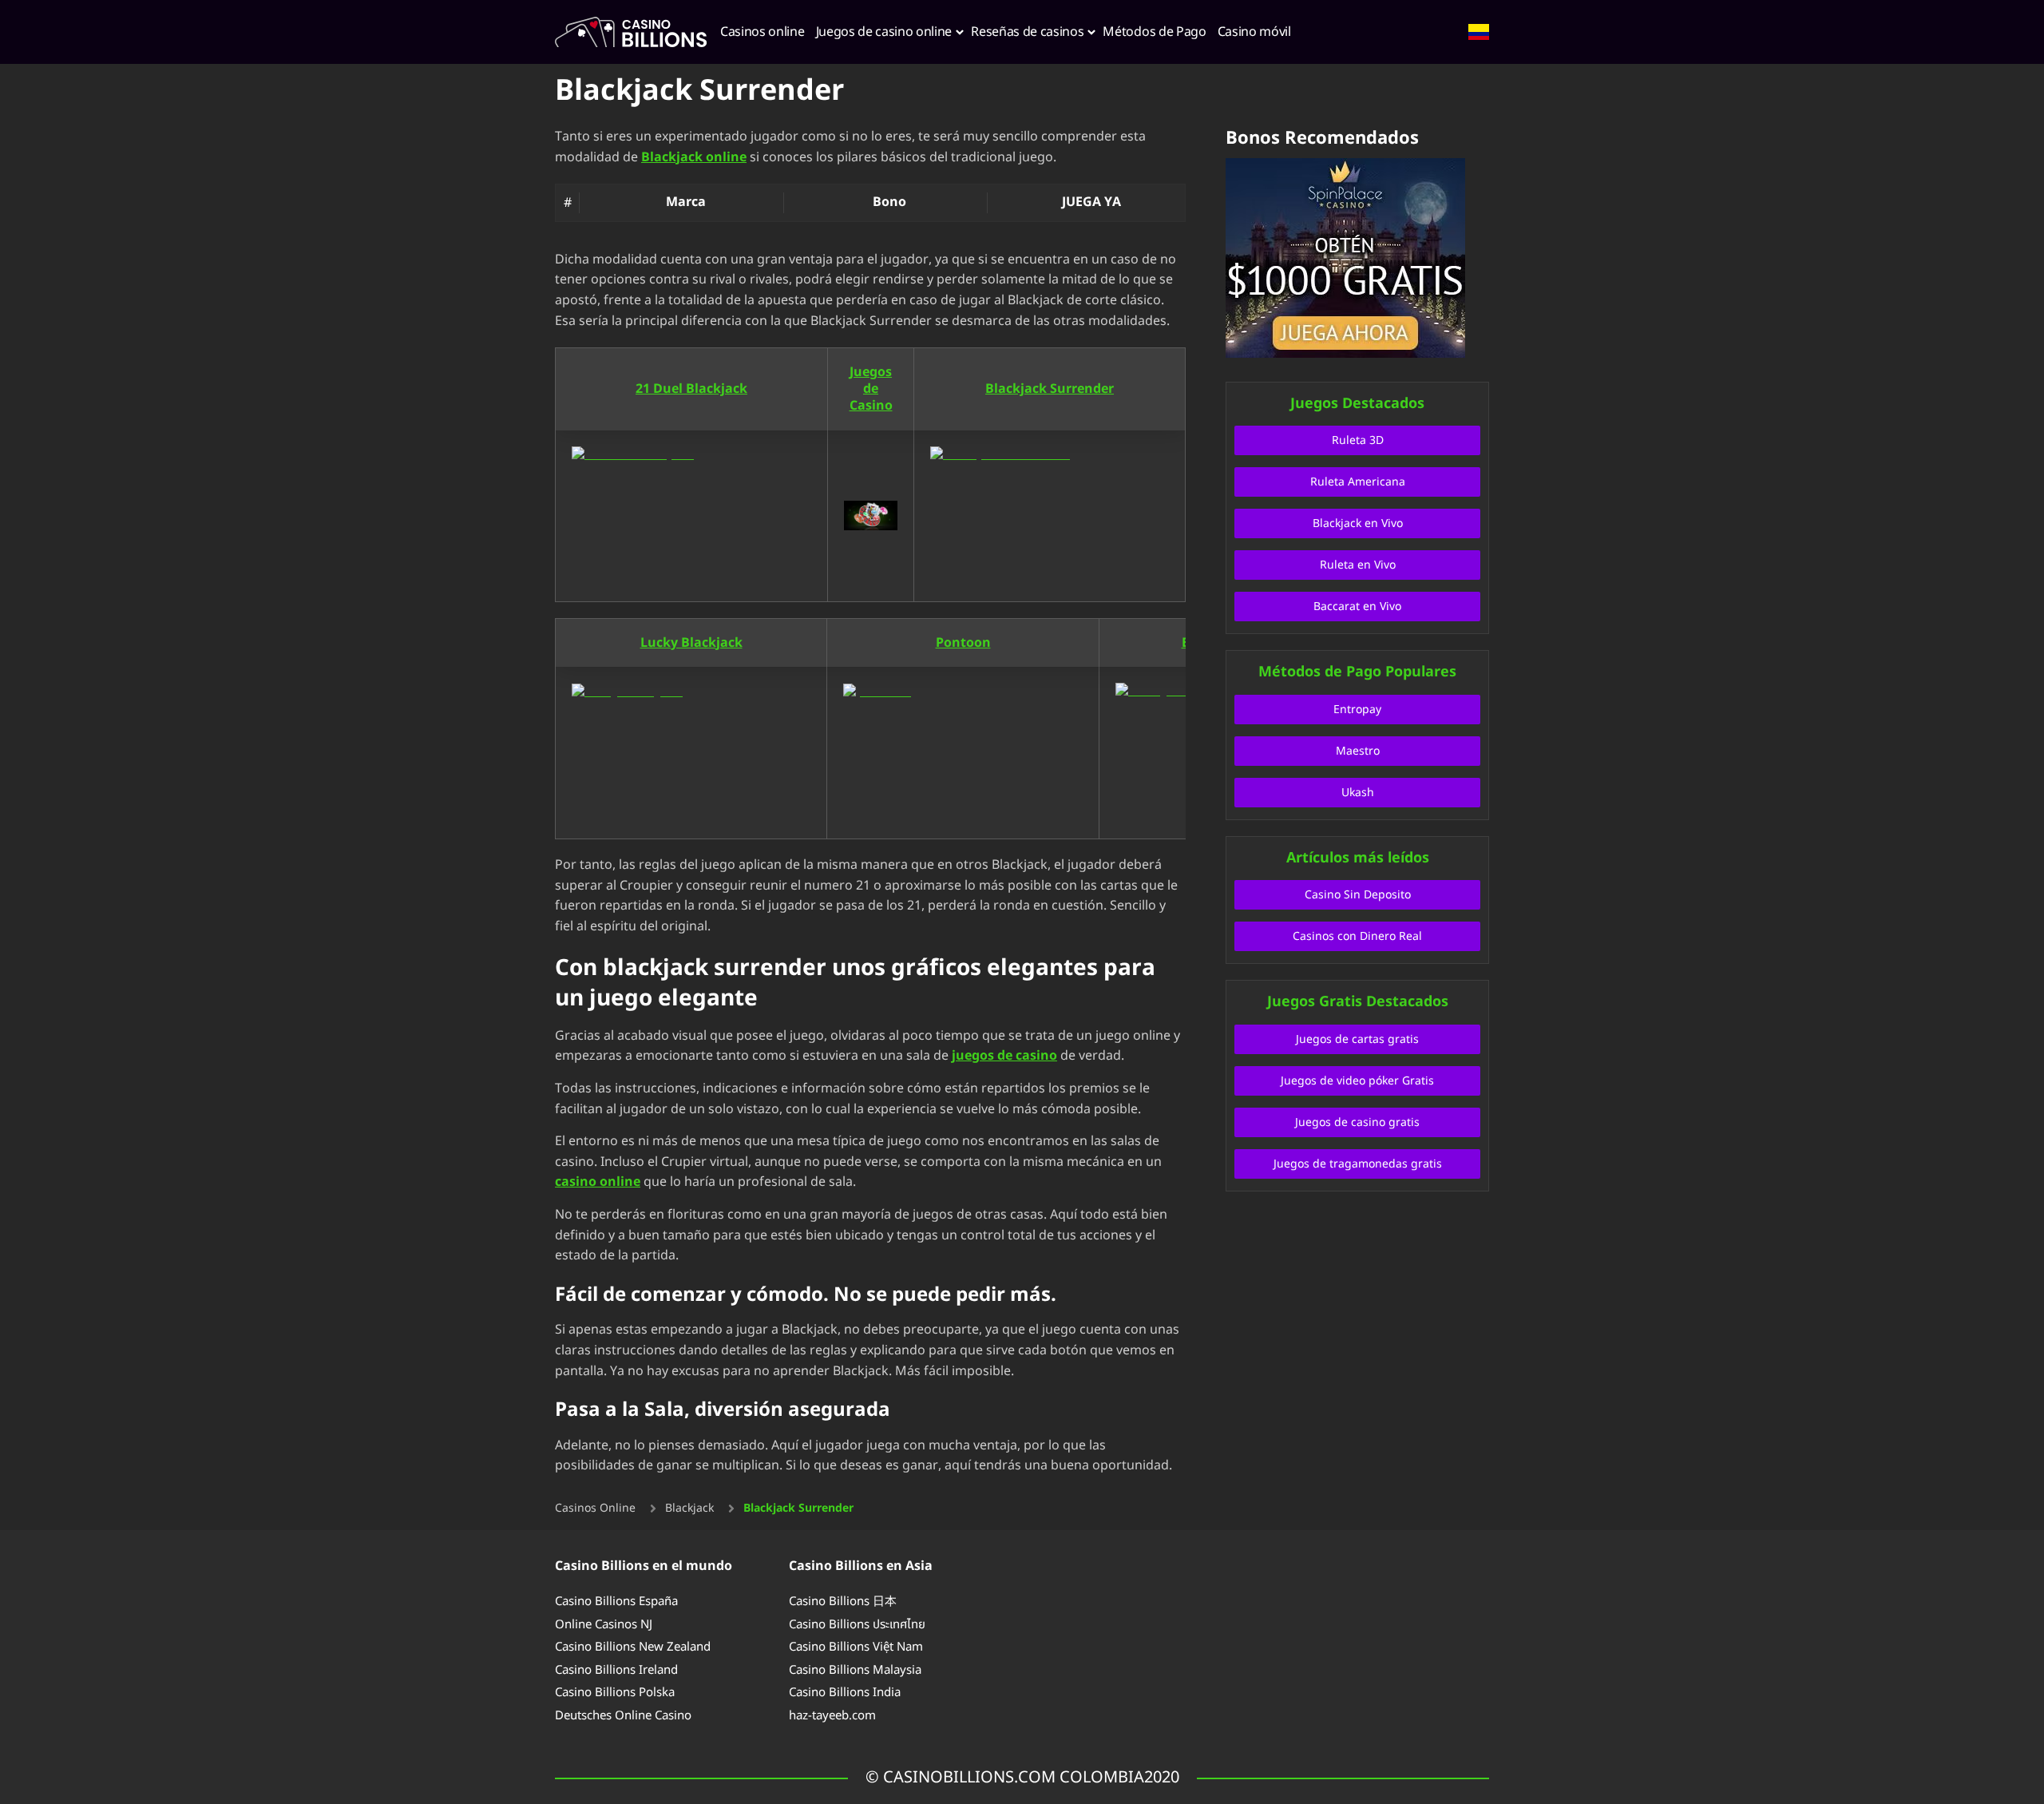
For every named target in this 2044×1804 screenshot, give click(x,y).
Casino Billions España (616, 1602)
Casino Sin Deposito (1358, 895)
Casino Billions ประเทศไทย (857, 1625)
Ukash (1358, 793)
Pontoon (963, 643)
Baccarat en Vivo (1357, 607)
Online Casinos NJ (604, 1625)
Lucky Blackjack (691, 643)
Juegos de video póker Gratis (1357, 1081)
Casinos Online (595, 1509)
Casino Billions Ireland (616, 1670)
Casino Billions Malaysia (855, 1670)
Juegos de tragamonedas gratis (1358, 1164)
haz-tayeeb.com (832, 1716)
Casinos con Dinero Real (1357, 936)
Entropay (1357, 710)
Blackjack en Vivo (1358, 523)
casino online (598, 1182)
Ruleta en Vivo (1358, 565)
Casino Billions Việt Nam (856, 1647)
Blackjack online (694, 157)
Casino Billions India (845, 1693)
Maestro (1358, 751)
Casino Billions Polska (615, 1693)
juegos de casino (1004, 1056)
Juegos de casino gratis (1357, 1122)
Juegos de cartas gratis (1357, 1039)
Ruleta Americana (1358, 482)
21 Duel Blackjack (691, 389)
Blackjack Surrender (1050, 389)
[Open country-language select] (1479, 32)
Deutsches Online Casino (623, 1716)
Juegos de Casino (871, 389)
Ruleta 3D (1358, 440)
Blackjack (689, 1509)
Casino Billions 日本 (843, 1602)
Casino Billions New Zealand (633, 1647)
